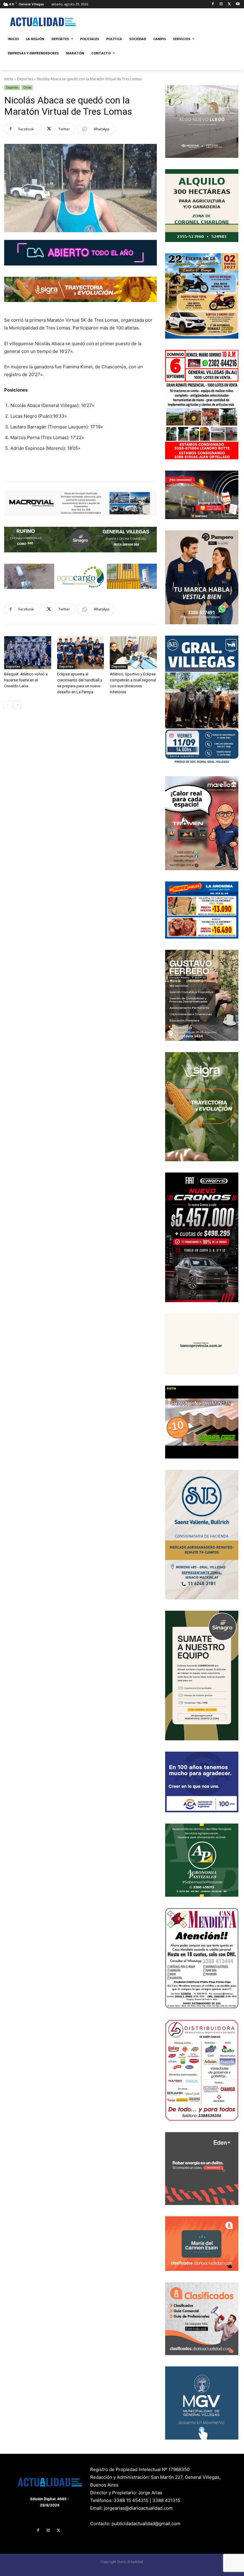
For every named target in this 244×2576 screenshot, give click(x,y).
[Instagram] (221, 4)
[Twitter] (229, 4)
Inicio (9, 79)
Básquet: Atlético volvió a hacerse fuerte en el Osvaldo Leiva (26, 680)
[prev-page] (8, 705)
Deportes (25, 79)
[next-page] (17, 705)
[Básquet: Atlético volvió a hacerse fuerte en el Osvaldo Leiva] (28, 653)
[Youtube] (238, 4)
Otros (27, 87)
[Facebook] (213, 4)
